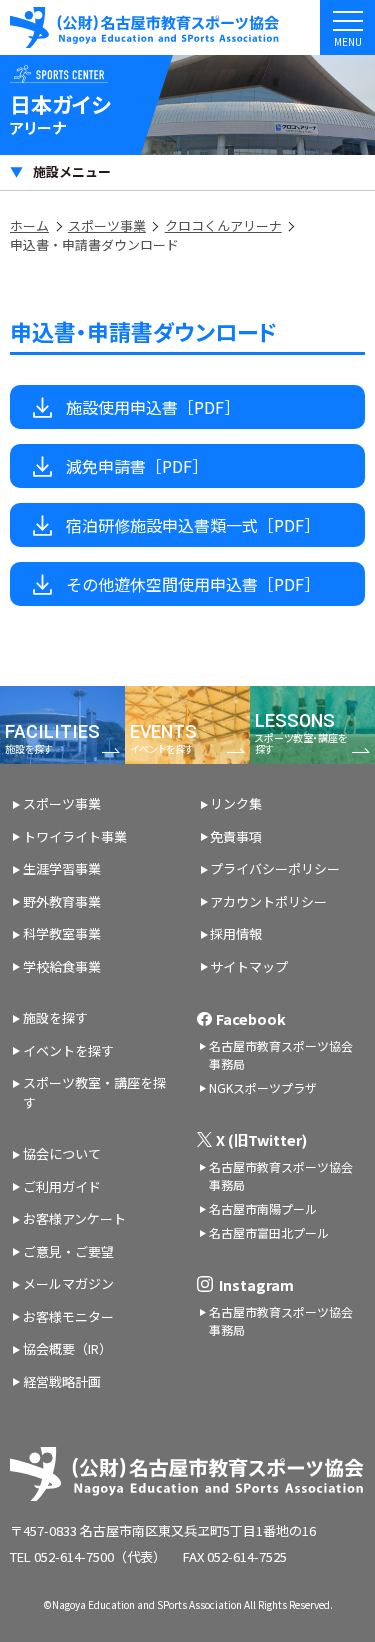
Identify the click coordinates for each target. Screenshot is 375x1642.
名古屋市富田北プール (269, 1232)
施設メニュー (72, 171)
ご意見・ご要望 (68, 1251)
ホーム (29, 225)
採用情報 (236, 933)
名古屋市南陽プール (263, 1208)
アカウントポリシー (268, 901)
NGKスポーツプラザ (263, 1087)
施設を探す (55, 1017)
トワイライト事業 (75, 836)
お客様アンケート (74, 1218)
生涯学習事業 (62, 868)
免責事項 (236, 836)
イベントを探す (68, 1050)
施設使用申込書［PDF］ (153, 407)
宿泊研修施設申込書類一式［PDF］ (193, 525)
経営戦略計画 (62, 1381)
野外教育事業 (62, 901)
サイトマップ (249, 966)
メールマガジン (68, 1283)
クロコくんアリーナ (223, 225)
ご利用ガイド (62, 1186)
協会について (62, 1153)
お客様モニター (68, 1316)
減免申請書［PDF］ (137, 466)
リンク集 (236, 803)
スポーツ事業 (107, 225)
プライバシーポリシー (275, 868)
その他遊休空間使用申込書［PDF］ (193, 584)
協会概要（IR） (67, 1348)
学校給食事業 (62, 966)
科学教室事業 (62, 933)
